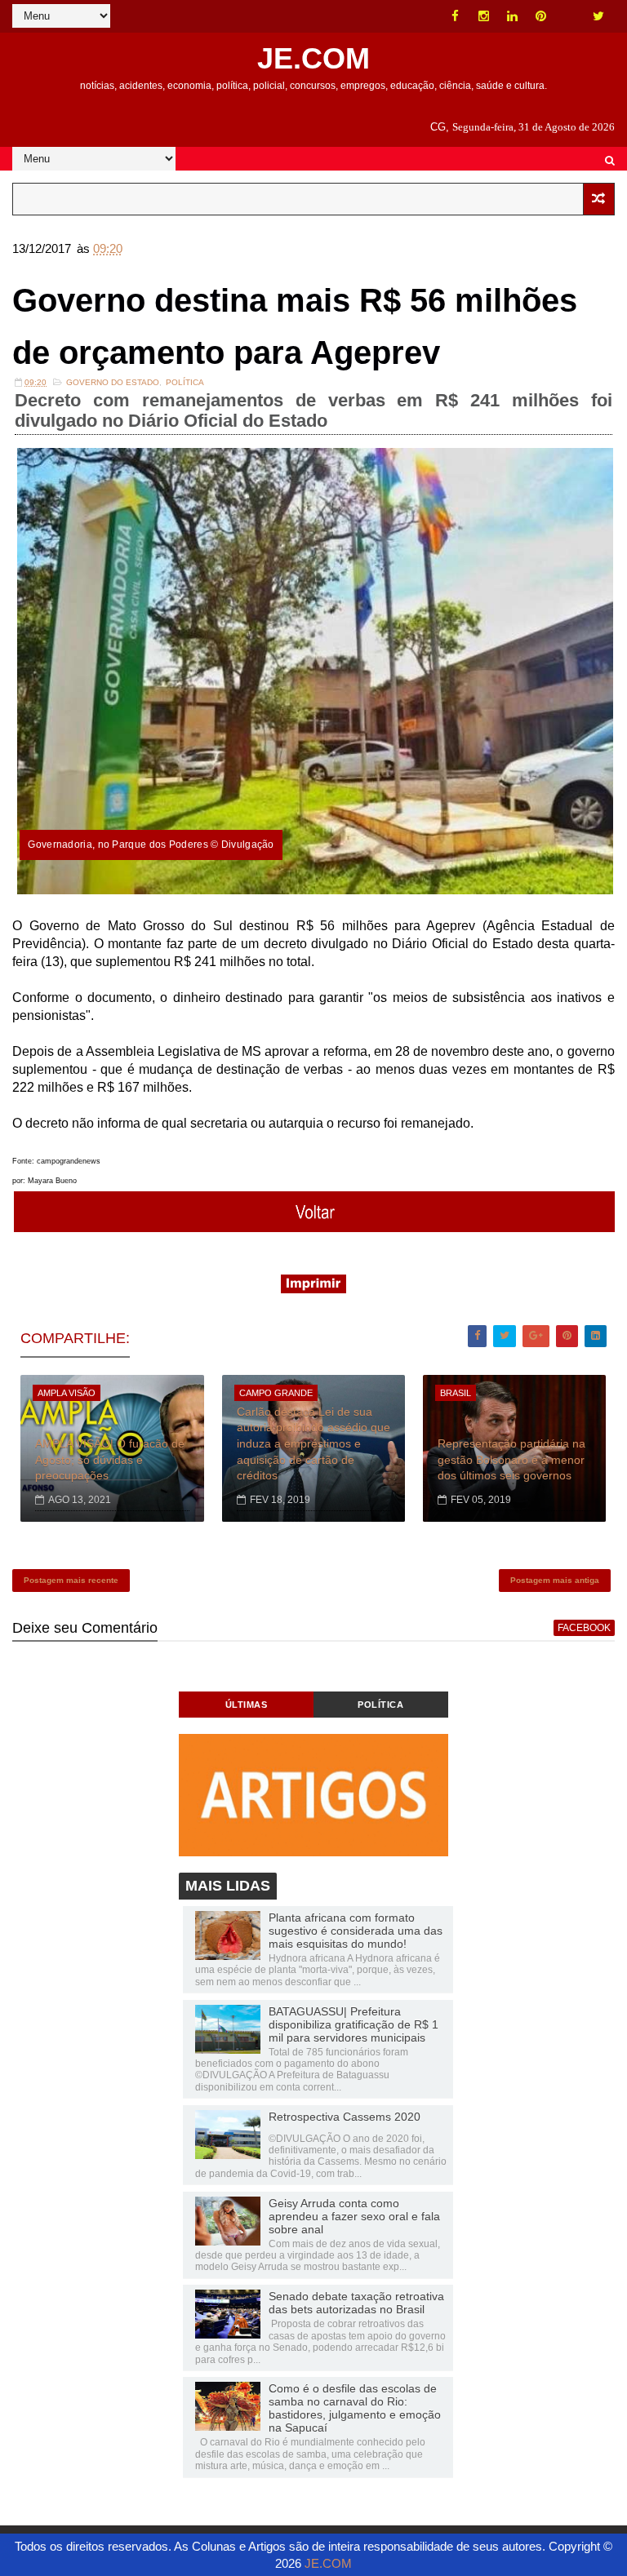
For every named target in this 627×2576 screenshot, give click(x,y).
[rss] (570, 16)
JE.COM (313, 58)
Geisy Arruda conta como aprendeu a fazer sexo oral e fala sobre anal (354, 2216)
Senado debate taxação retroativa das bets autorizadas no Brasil (356, 2303)
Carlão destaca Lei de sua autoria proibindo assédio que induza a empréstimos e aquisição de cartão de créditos (313, 1443)
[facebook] (456, 16)
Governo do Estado (113, 382)
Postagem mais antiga (555, 1580)
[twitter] (598, 16)
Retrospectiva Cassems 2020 (345, 2117)
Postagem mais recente (71, 1580)
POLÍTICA (380, 1705)
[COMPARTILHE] (315, 1228)
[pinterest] (541, 16)
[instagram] (484, 16)
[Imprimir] (313, 1289)
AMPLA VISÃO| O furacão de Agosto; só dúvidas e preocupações (110, 1459)
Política (185, 382)
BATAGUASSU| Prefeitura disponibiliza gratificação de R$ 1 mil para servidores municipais (354, 2024)
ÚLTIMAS (247, 1705)
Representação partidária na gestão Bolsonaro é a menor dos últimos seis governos (511, 1459)
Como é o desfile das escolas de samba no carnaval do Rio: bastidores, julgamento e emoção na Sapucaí (355, 2408)
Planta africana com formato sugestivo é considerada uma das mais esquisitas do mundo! (356, 1931)
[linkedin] (513, 16)
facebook (584, 1628)
